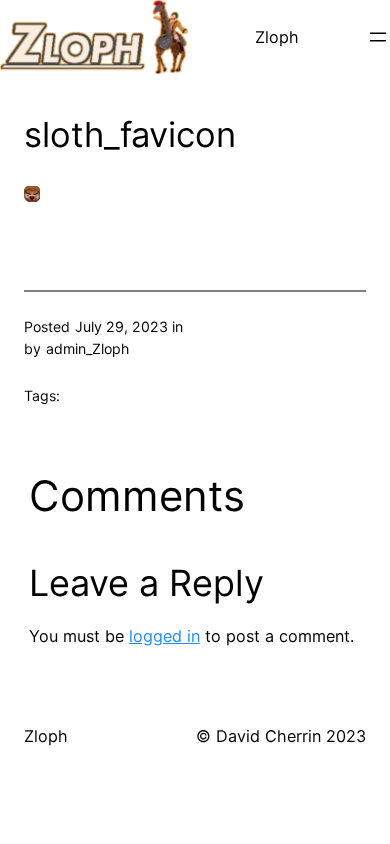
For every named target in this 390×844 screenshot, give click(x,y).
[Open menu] (378, 37)
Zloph (277, 37)
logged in (164, 636)
